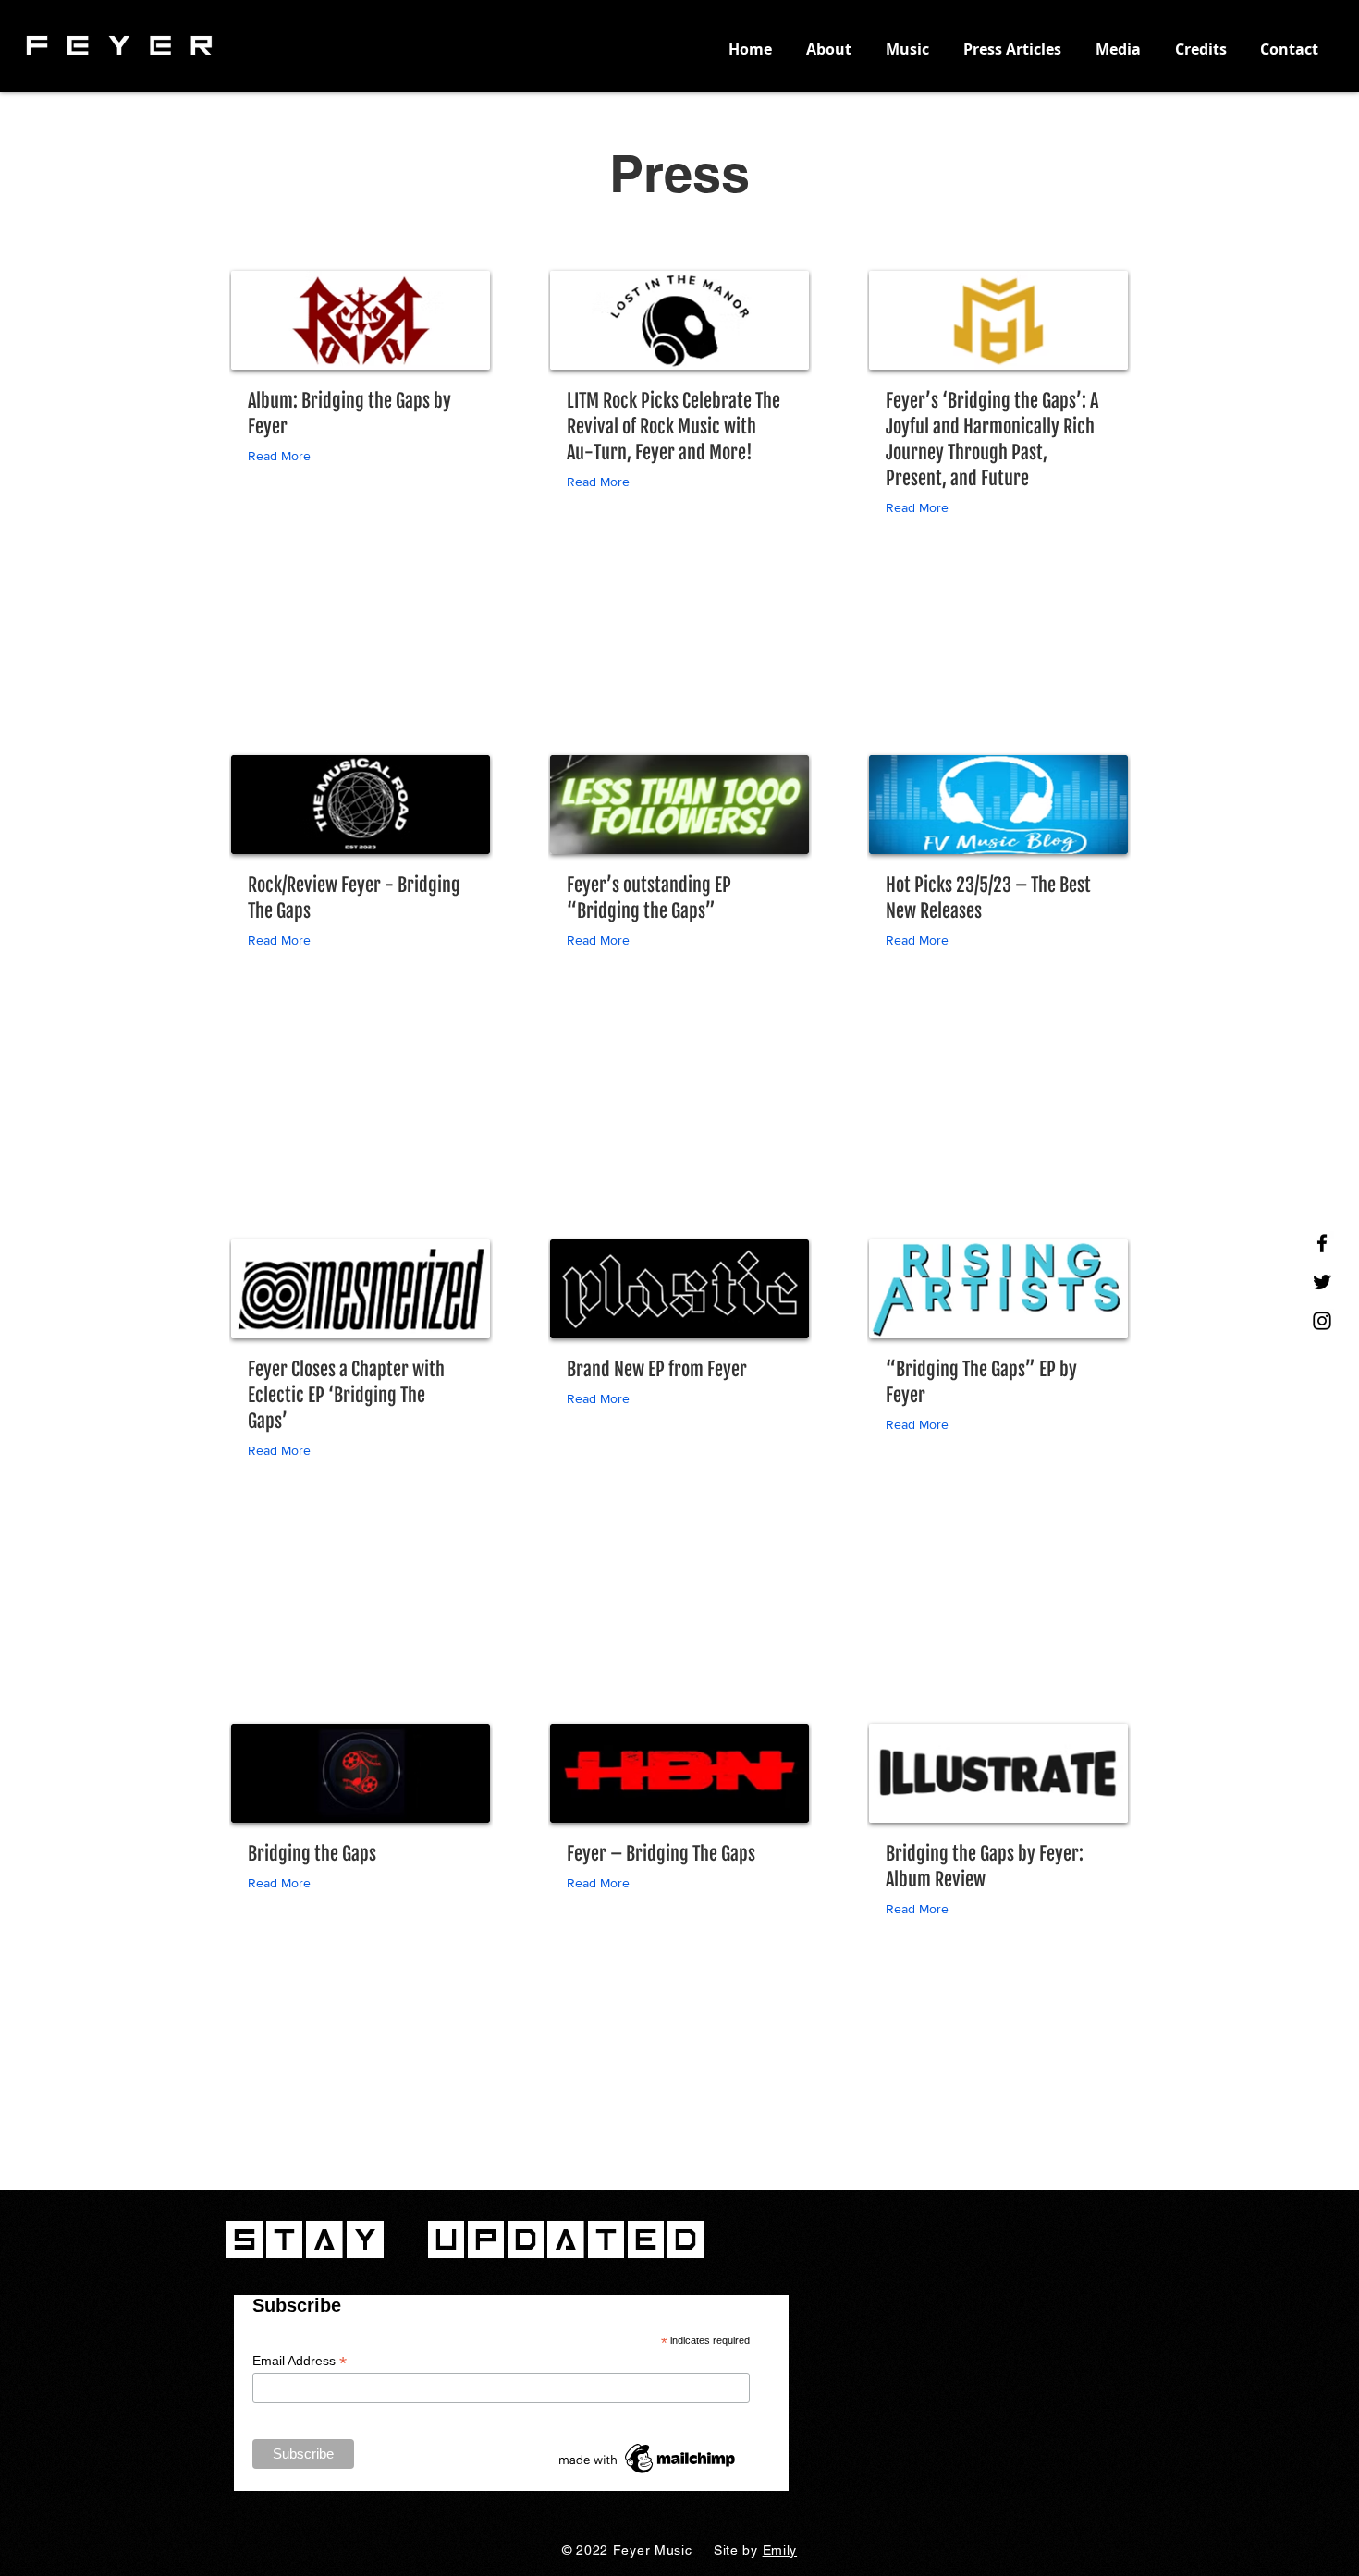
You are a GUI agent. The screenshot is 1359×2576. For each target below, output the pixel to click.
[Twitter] (1322, 1282)
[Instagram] (1322, 1321)
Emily (780, 2550)
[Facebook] (1322, 1243)
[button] (283, 456)
